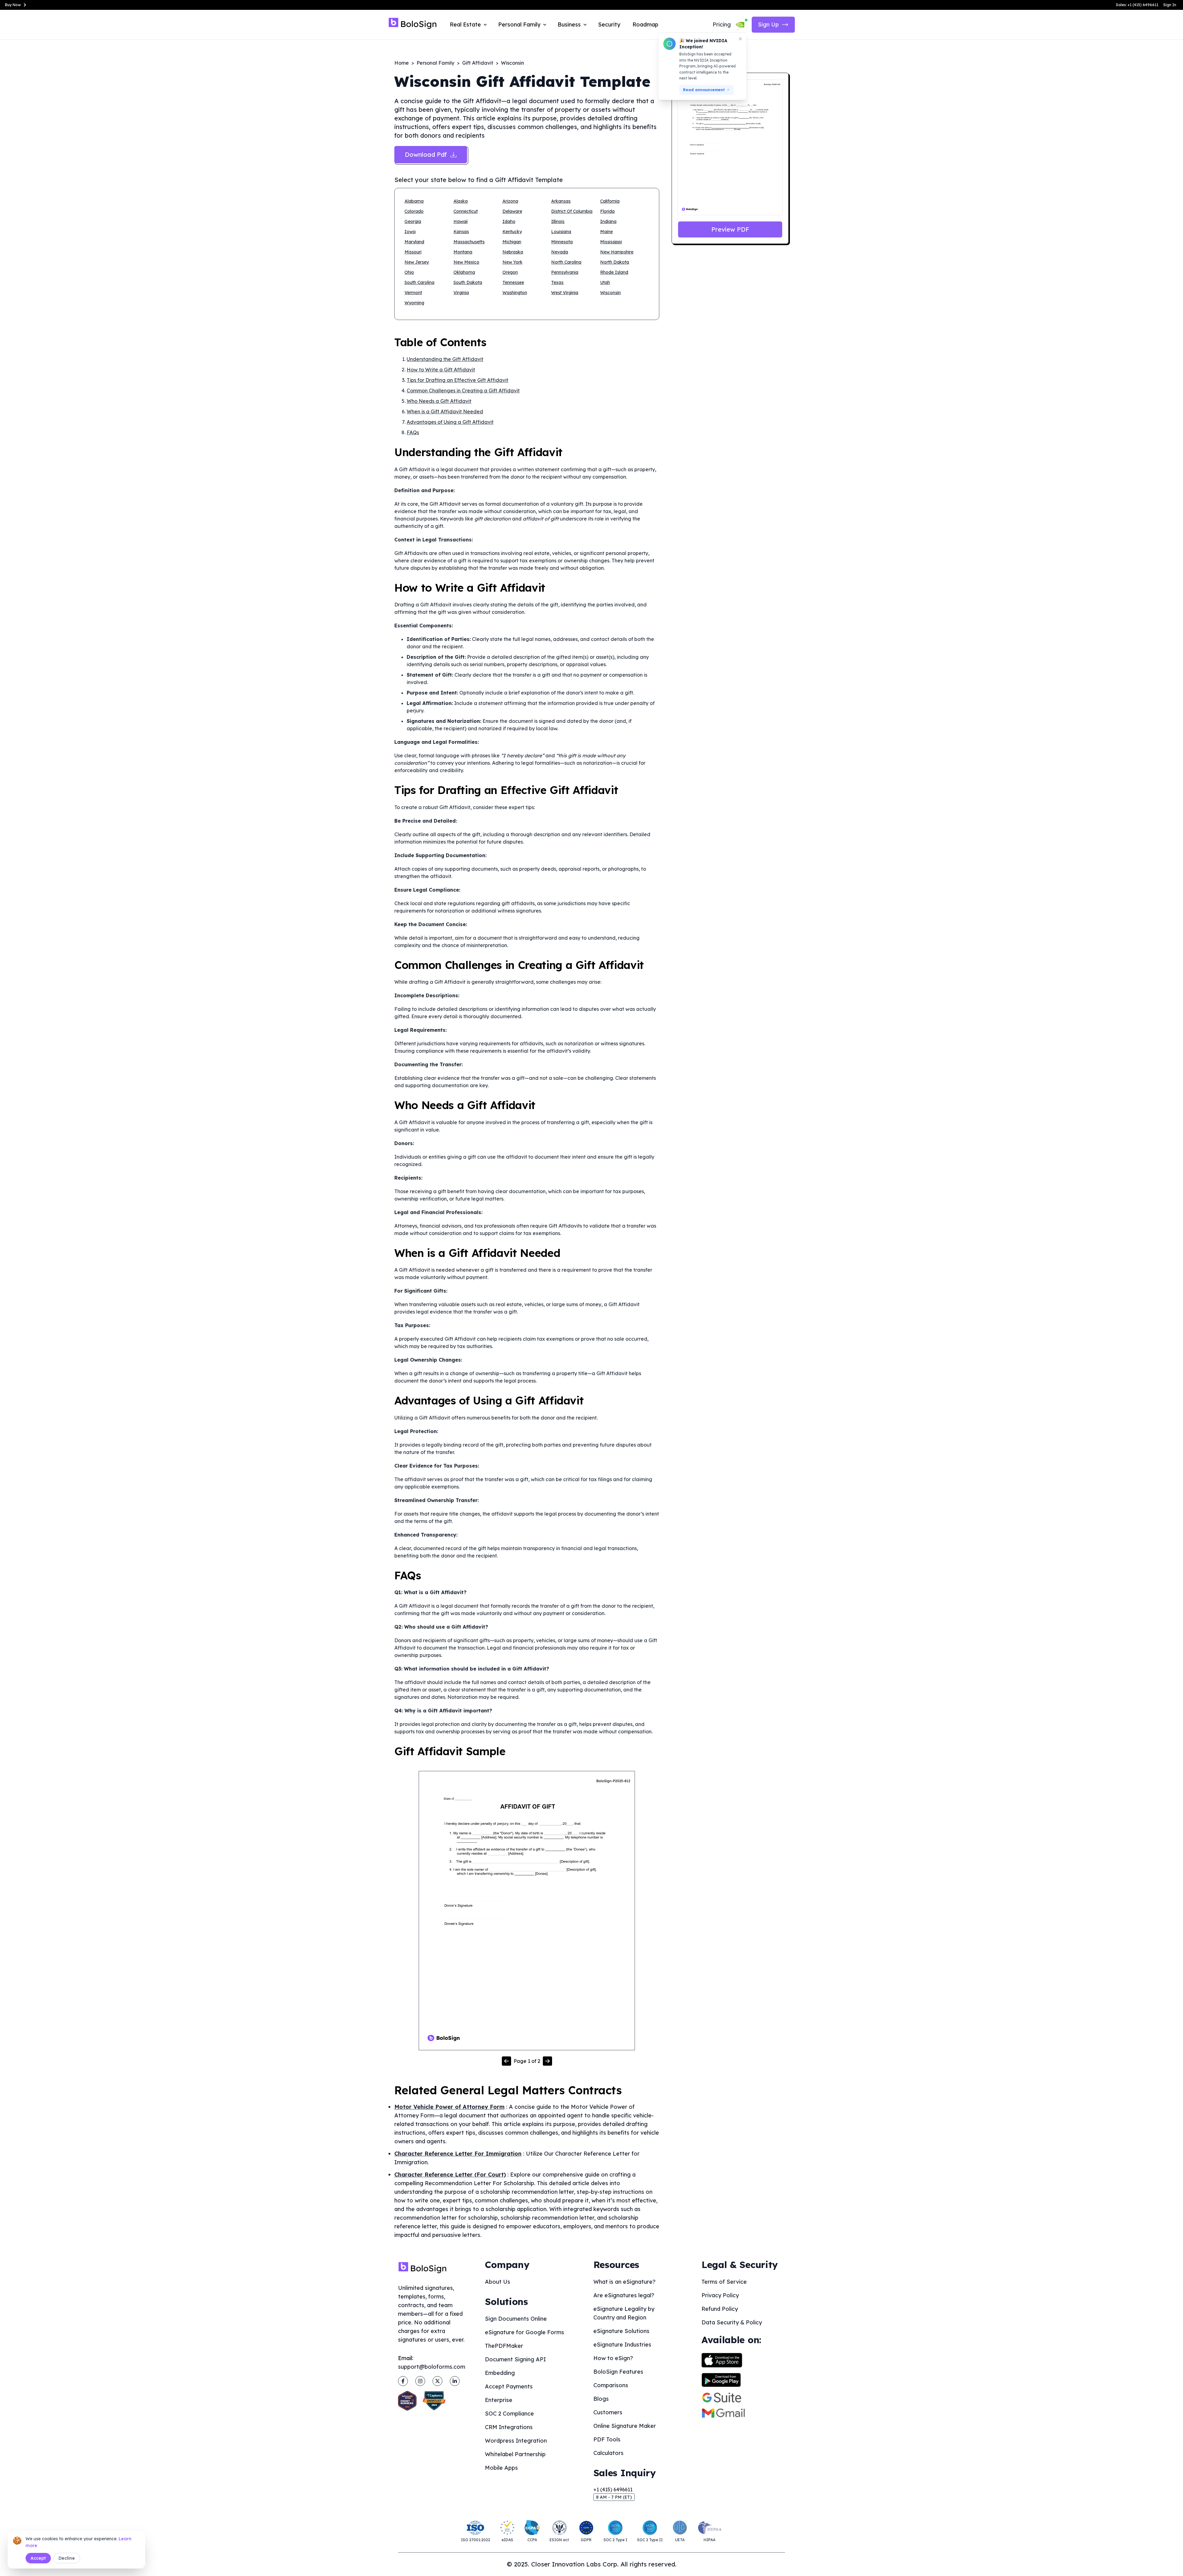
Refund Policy (720, 2309)
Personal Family (435, 63)
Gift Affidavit (478, 63)
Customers (608, 2412)
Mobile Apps (501, 2468)
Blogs (601, 2399)
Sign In (1170, 5)
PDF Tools (607, 2439)
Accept (38, 2558)
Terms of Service (724, 2282)
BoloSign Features (618, 2372)
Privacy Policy (720, 2295)
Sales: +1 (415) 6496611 (1137, 5)
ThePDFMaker (504, 2346)
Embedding (500, 2373)
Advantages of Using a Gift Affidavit (450, 422)
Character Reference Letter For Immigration (458, 2154)
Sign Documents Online (516, 2319)
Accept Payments (509, 2386)
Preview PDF (730, 229)
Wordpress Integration (516, 2441)
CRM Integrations (509, 2427)
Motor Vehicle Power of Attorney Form (449, 2107)
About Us (498, 2282)
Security (609, 24)
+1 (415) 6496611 (613, 2489)
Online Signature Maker (625, 2426)
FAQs (413, 432)
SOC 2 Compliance (509, 2414)
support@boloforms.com (432, 2367)
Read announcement (704, 90)
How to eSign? (613, 2358)
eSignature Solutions (621, 2331)
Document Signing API (515, 2359)
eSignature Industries (622, 2345)
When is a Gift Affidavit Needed (445, 411)
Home (402, 63)
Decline (67, 2558)
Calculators (608, 2453)
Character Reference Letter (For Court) (450, 2175)
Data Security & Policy (732, 2322)
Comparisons (611, 2385)
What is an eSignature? (624, 2282)
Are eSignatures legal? (624, 2295)
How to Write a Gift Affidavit (441, 370)
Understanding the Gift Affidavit (445, 359)
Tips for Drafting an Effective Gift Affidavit (457, 380)
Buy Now (13, 5)
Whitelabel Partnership (515, 2454)
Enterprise (499, 2400)
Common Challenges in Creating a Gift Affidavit (463, 391)
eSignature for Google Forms (524, 2332)
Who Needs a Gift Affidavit (439, 401)
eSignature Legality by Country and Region (624, 2313)
